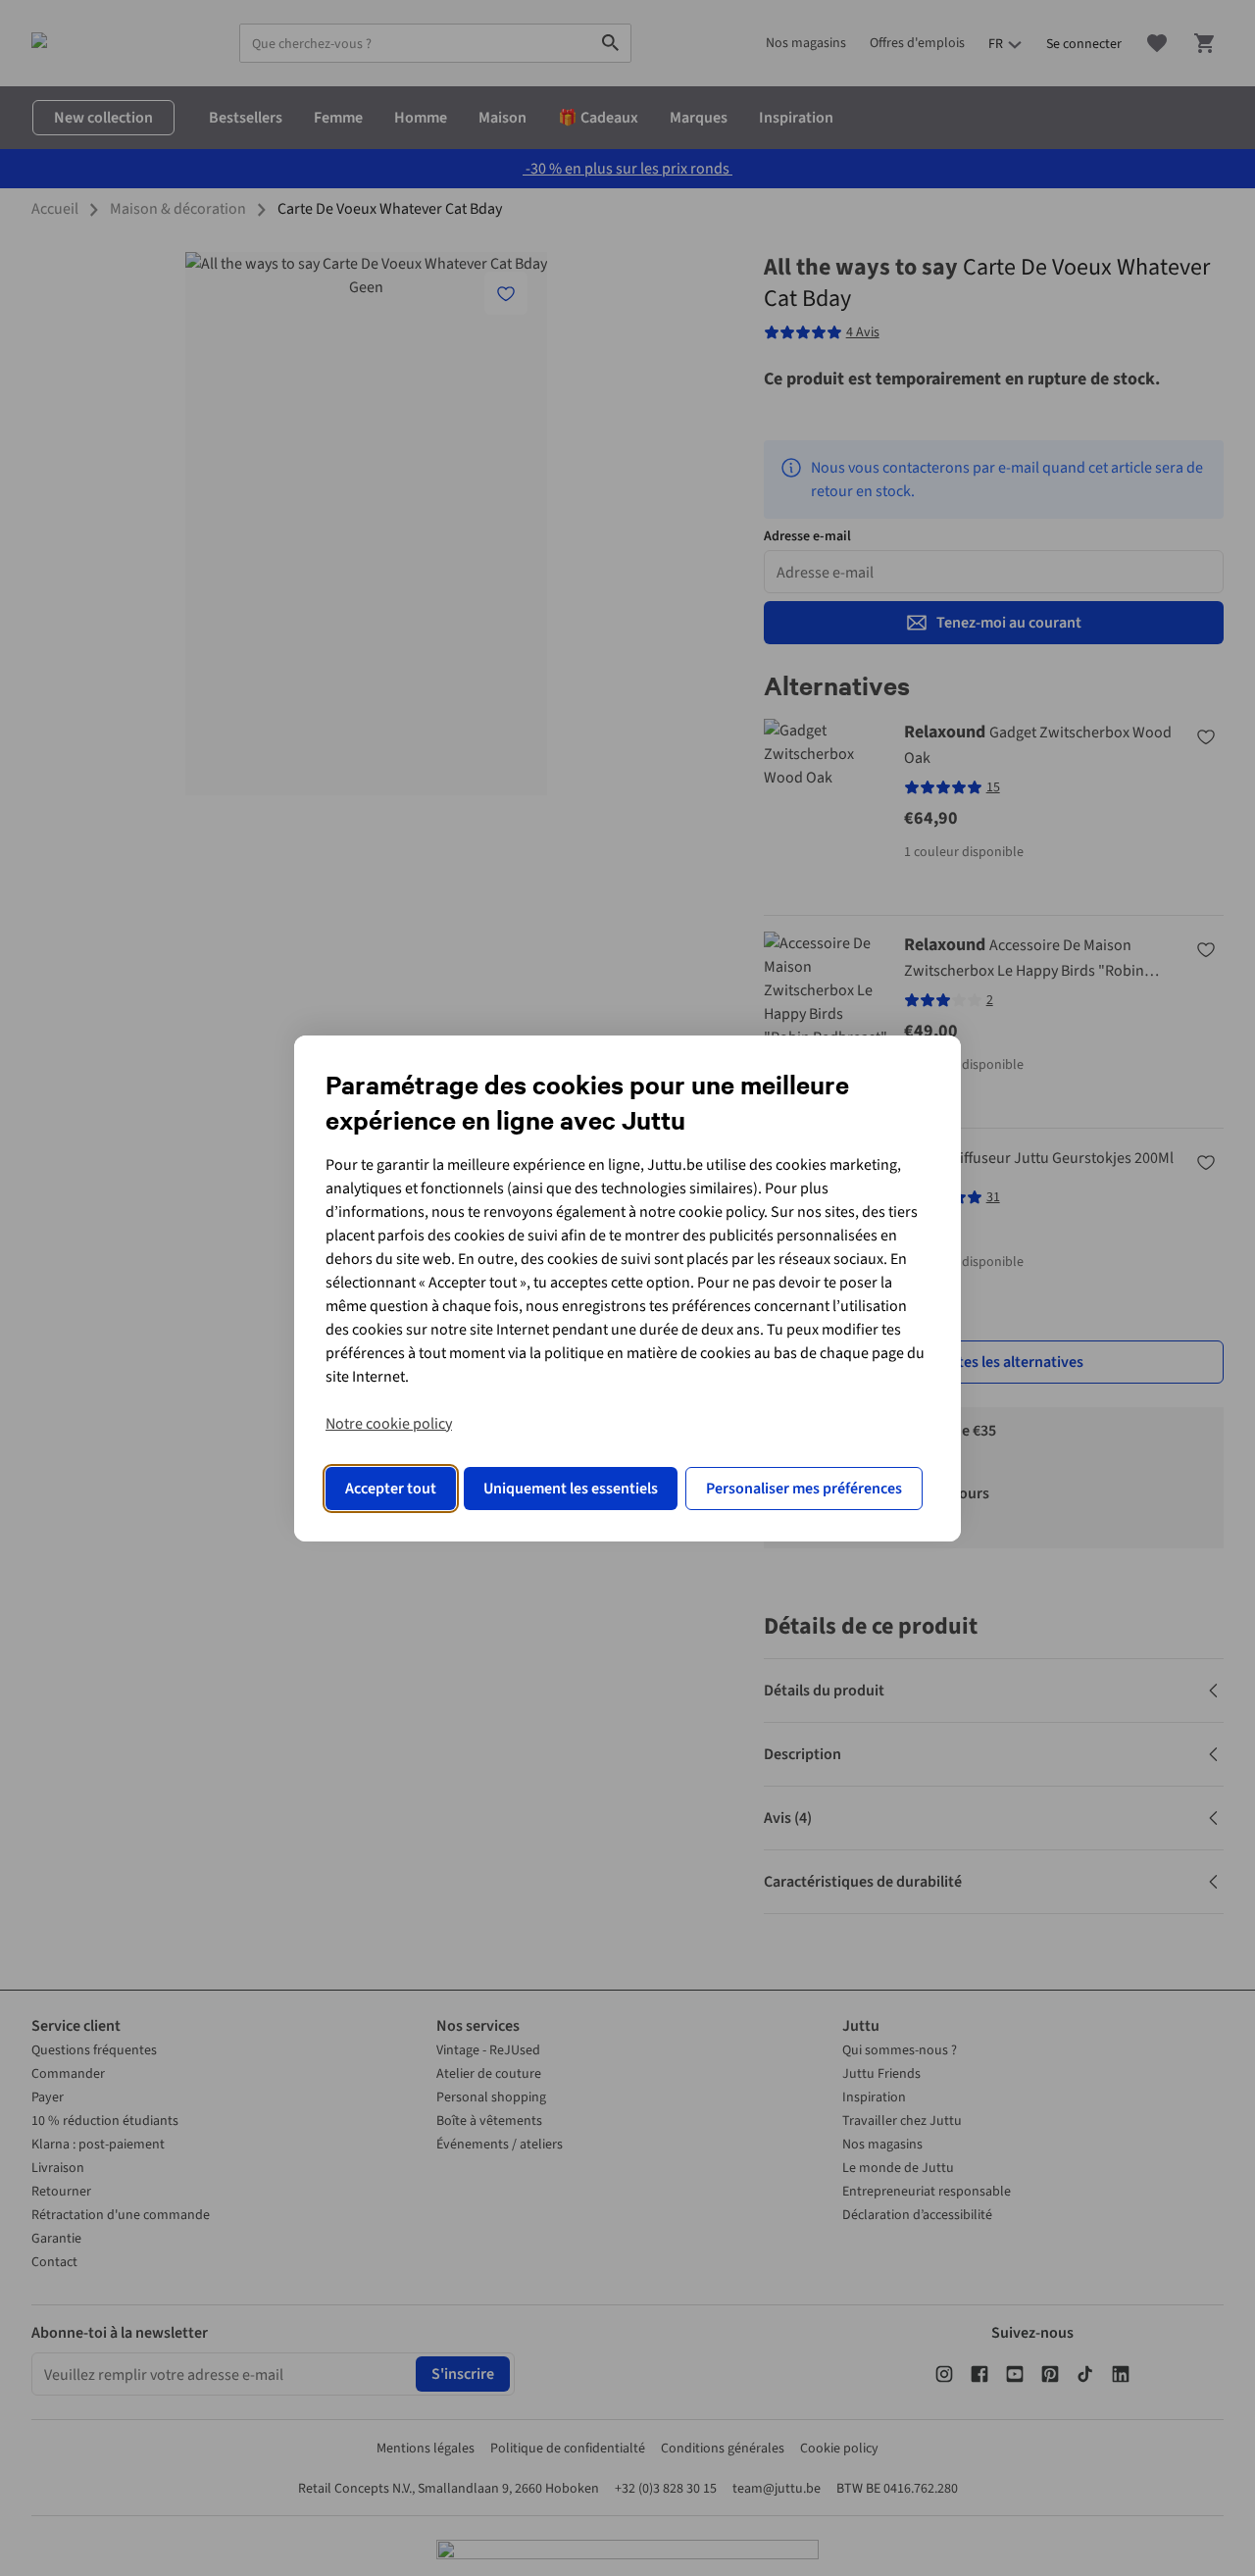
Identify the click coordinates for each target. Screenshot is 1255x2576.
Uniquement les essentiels (571, 1489)
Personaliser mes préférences (804, 1489)
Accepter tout (391, 1489)
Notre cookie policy (389, 1424)
